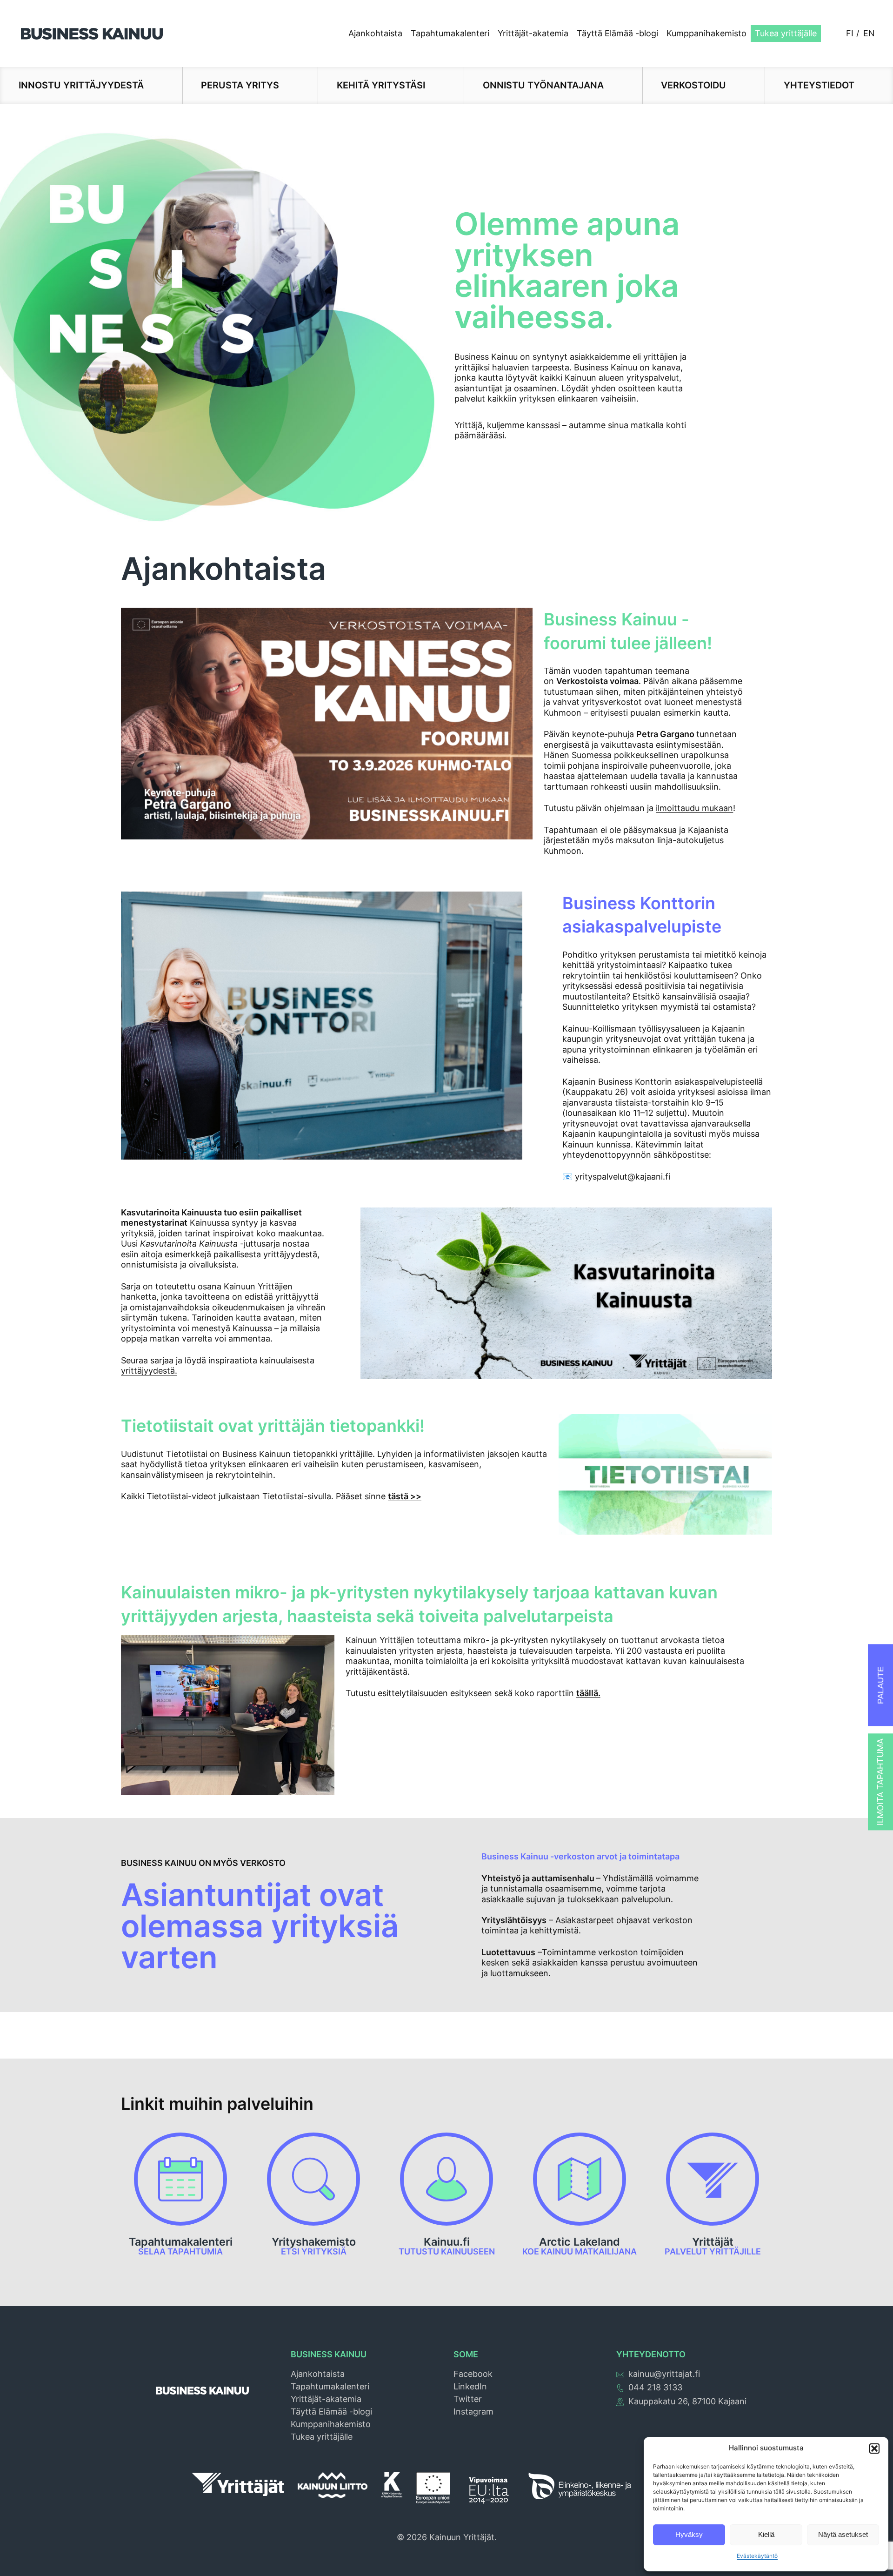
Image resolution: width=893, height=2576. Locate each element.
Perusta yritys (240, 85)
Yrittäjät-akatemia (533, 33)
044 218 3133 (655, 2387)
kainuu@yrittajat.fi (664, 2374)
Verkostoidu (693, 85)
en (869, 33)
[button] (874, 2449)
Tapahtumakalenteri (450, 33)
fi (850, 33)
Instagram (473, 2412)
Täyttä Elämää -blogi (617, 33)
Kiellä (766, 2534)
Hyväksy (689, 2534)
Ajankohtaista (375, 33)
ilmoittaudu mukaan (694, 808)
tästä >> (405, 1496)
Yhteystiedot (819, 85)
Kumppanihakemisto (706, 33)
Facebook (473, 2374)
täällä (587, 1693)
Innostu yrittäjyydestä (81, 85)
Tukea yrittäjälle (786, 33)
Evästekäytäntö (757, 2556)
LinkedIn (470, 2386)
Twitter (468, 2399)
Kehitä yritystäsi (381, 85)
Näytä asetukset (843, 2534)
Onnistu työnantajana (543, 85)
